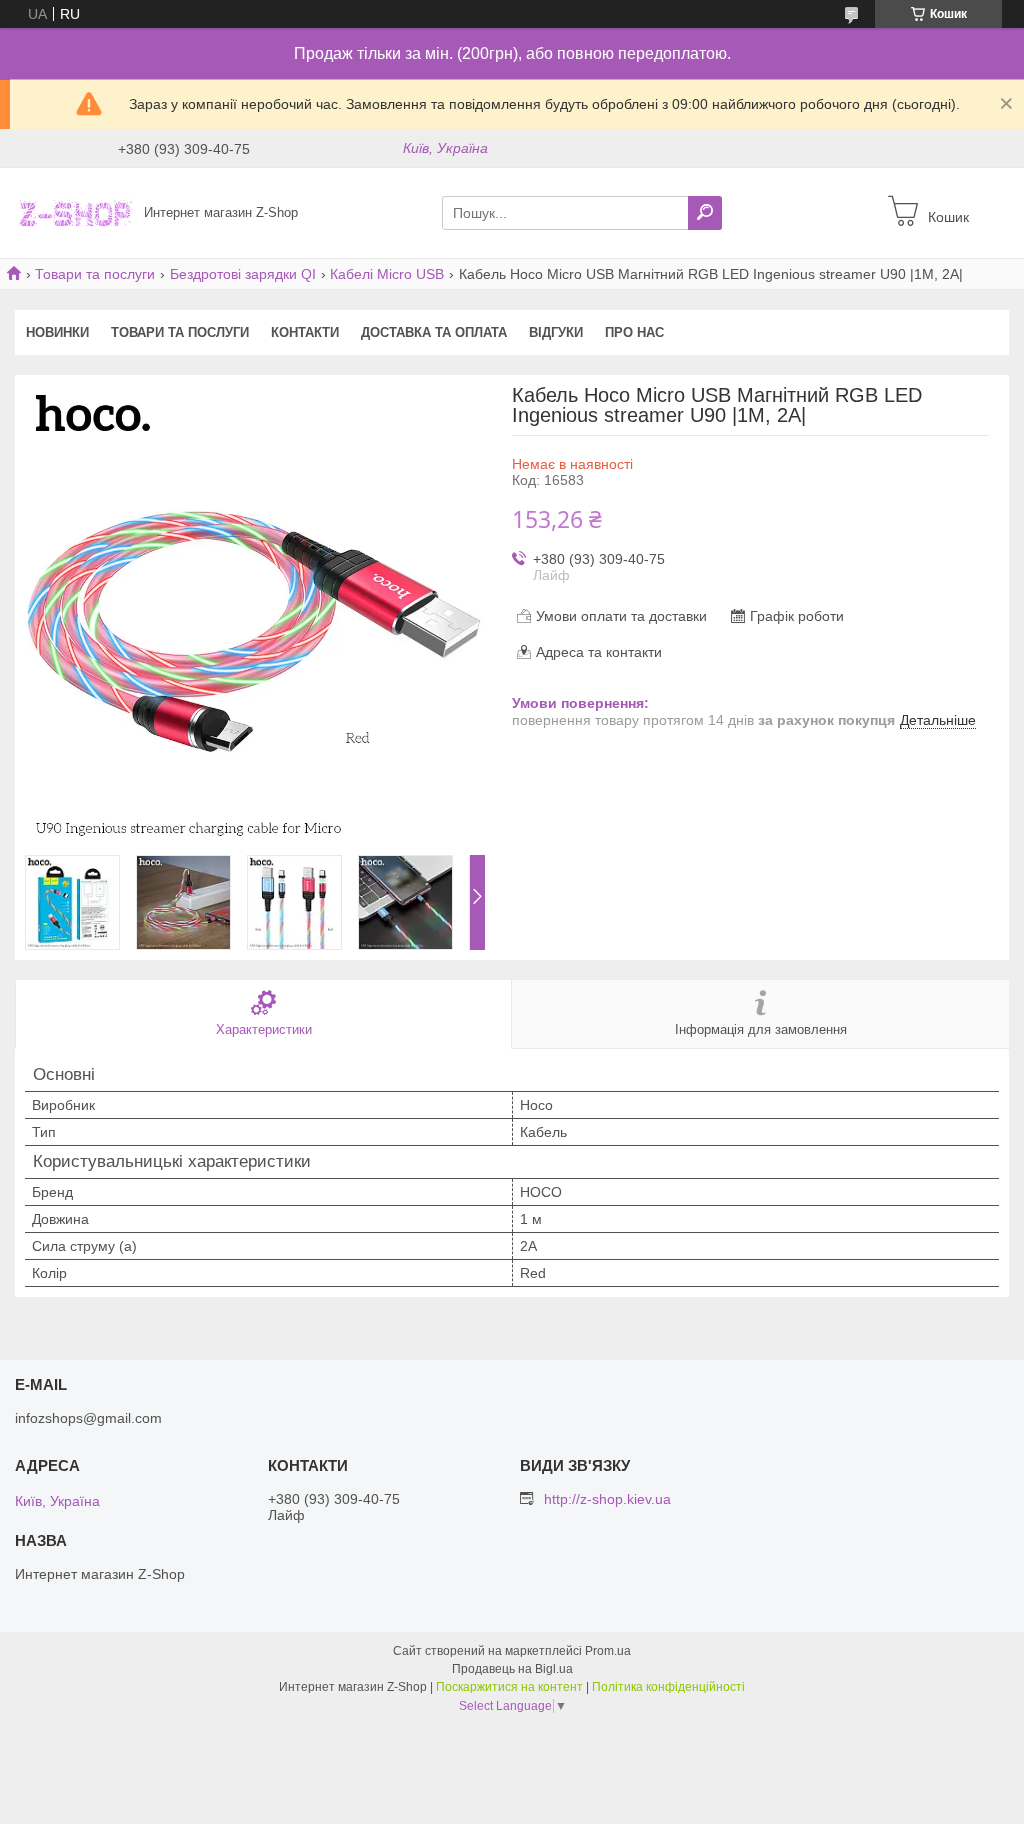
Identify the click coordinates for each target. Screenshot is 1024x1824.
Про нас (634, 332)
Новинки (57, 332)
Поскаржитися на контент (509, 1687)
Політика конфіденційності (668, 1687)
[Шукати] (705, 213)
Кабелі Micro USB (387, 274)
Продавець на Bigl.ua (512, 1669)
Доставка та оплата (434, 332)
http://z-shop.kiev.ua (607, 1499)
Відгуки (556, 332)
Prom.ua (608, 1651)
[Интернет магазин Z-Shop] (74, 212)
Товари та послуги (95, 274)
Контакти (305, 332)
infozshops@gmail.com (88, 1418)
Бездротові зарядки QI (243, 274)
